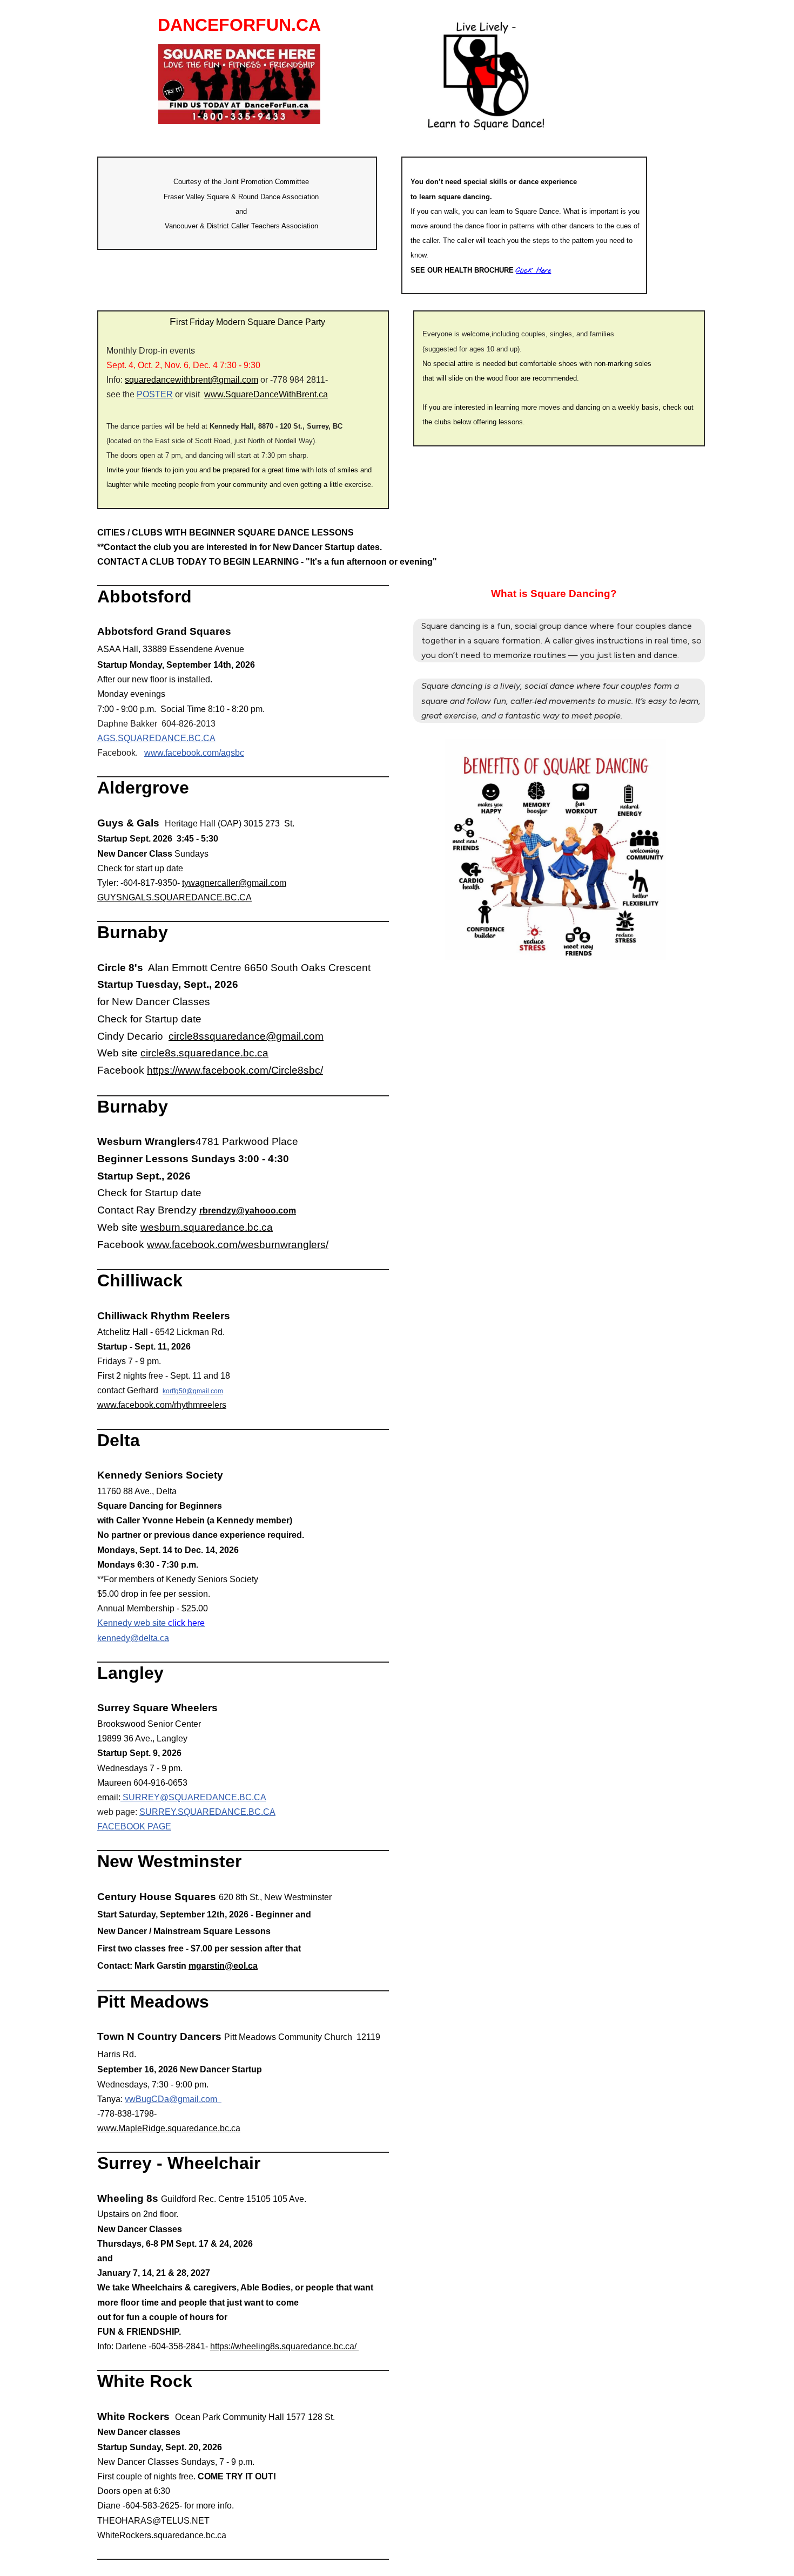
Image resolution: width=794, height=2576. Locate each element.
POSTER (155, 394)
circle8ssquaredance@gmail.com (246, 1036)
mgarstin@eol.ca (223, 1966)
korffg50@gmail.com (193, 1391)
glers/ (316, 1245)
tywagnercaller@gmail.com (234, 883)
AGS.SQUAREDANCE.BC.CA (156, 738)
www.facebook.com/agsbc (194, 753)
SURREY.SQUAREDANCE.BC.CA (207, 1812)
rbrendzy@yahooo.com (248, 1211)
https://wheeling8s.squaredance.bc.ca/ (284, 2346)
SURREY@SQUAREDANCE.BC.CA (193, 1797)
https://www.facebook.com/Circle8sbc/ (235, 1070)
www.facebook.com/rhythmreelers (162, 1405)
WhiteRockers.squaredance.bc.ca (162, 2535)
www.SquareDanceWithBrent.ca (266, 394)
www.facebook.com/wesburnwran (225, 1245)
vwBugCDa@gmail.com (173, 2099)
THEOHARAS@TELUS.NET (153, 2521)
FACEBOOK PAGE (134, 1826)
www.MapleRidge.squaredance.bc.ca (169, 2128)
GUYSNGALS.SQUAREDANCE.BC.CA (174, 897)
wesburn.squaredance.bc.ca (207, 1227)
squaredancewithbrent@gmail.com (191, 380)
